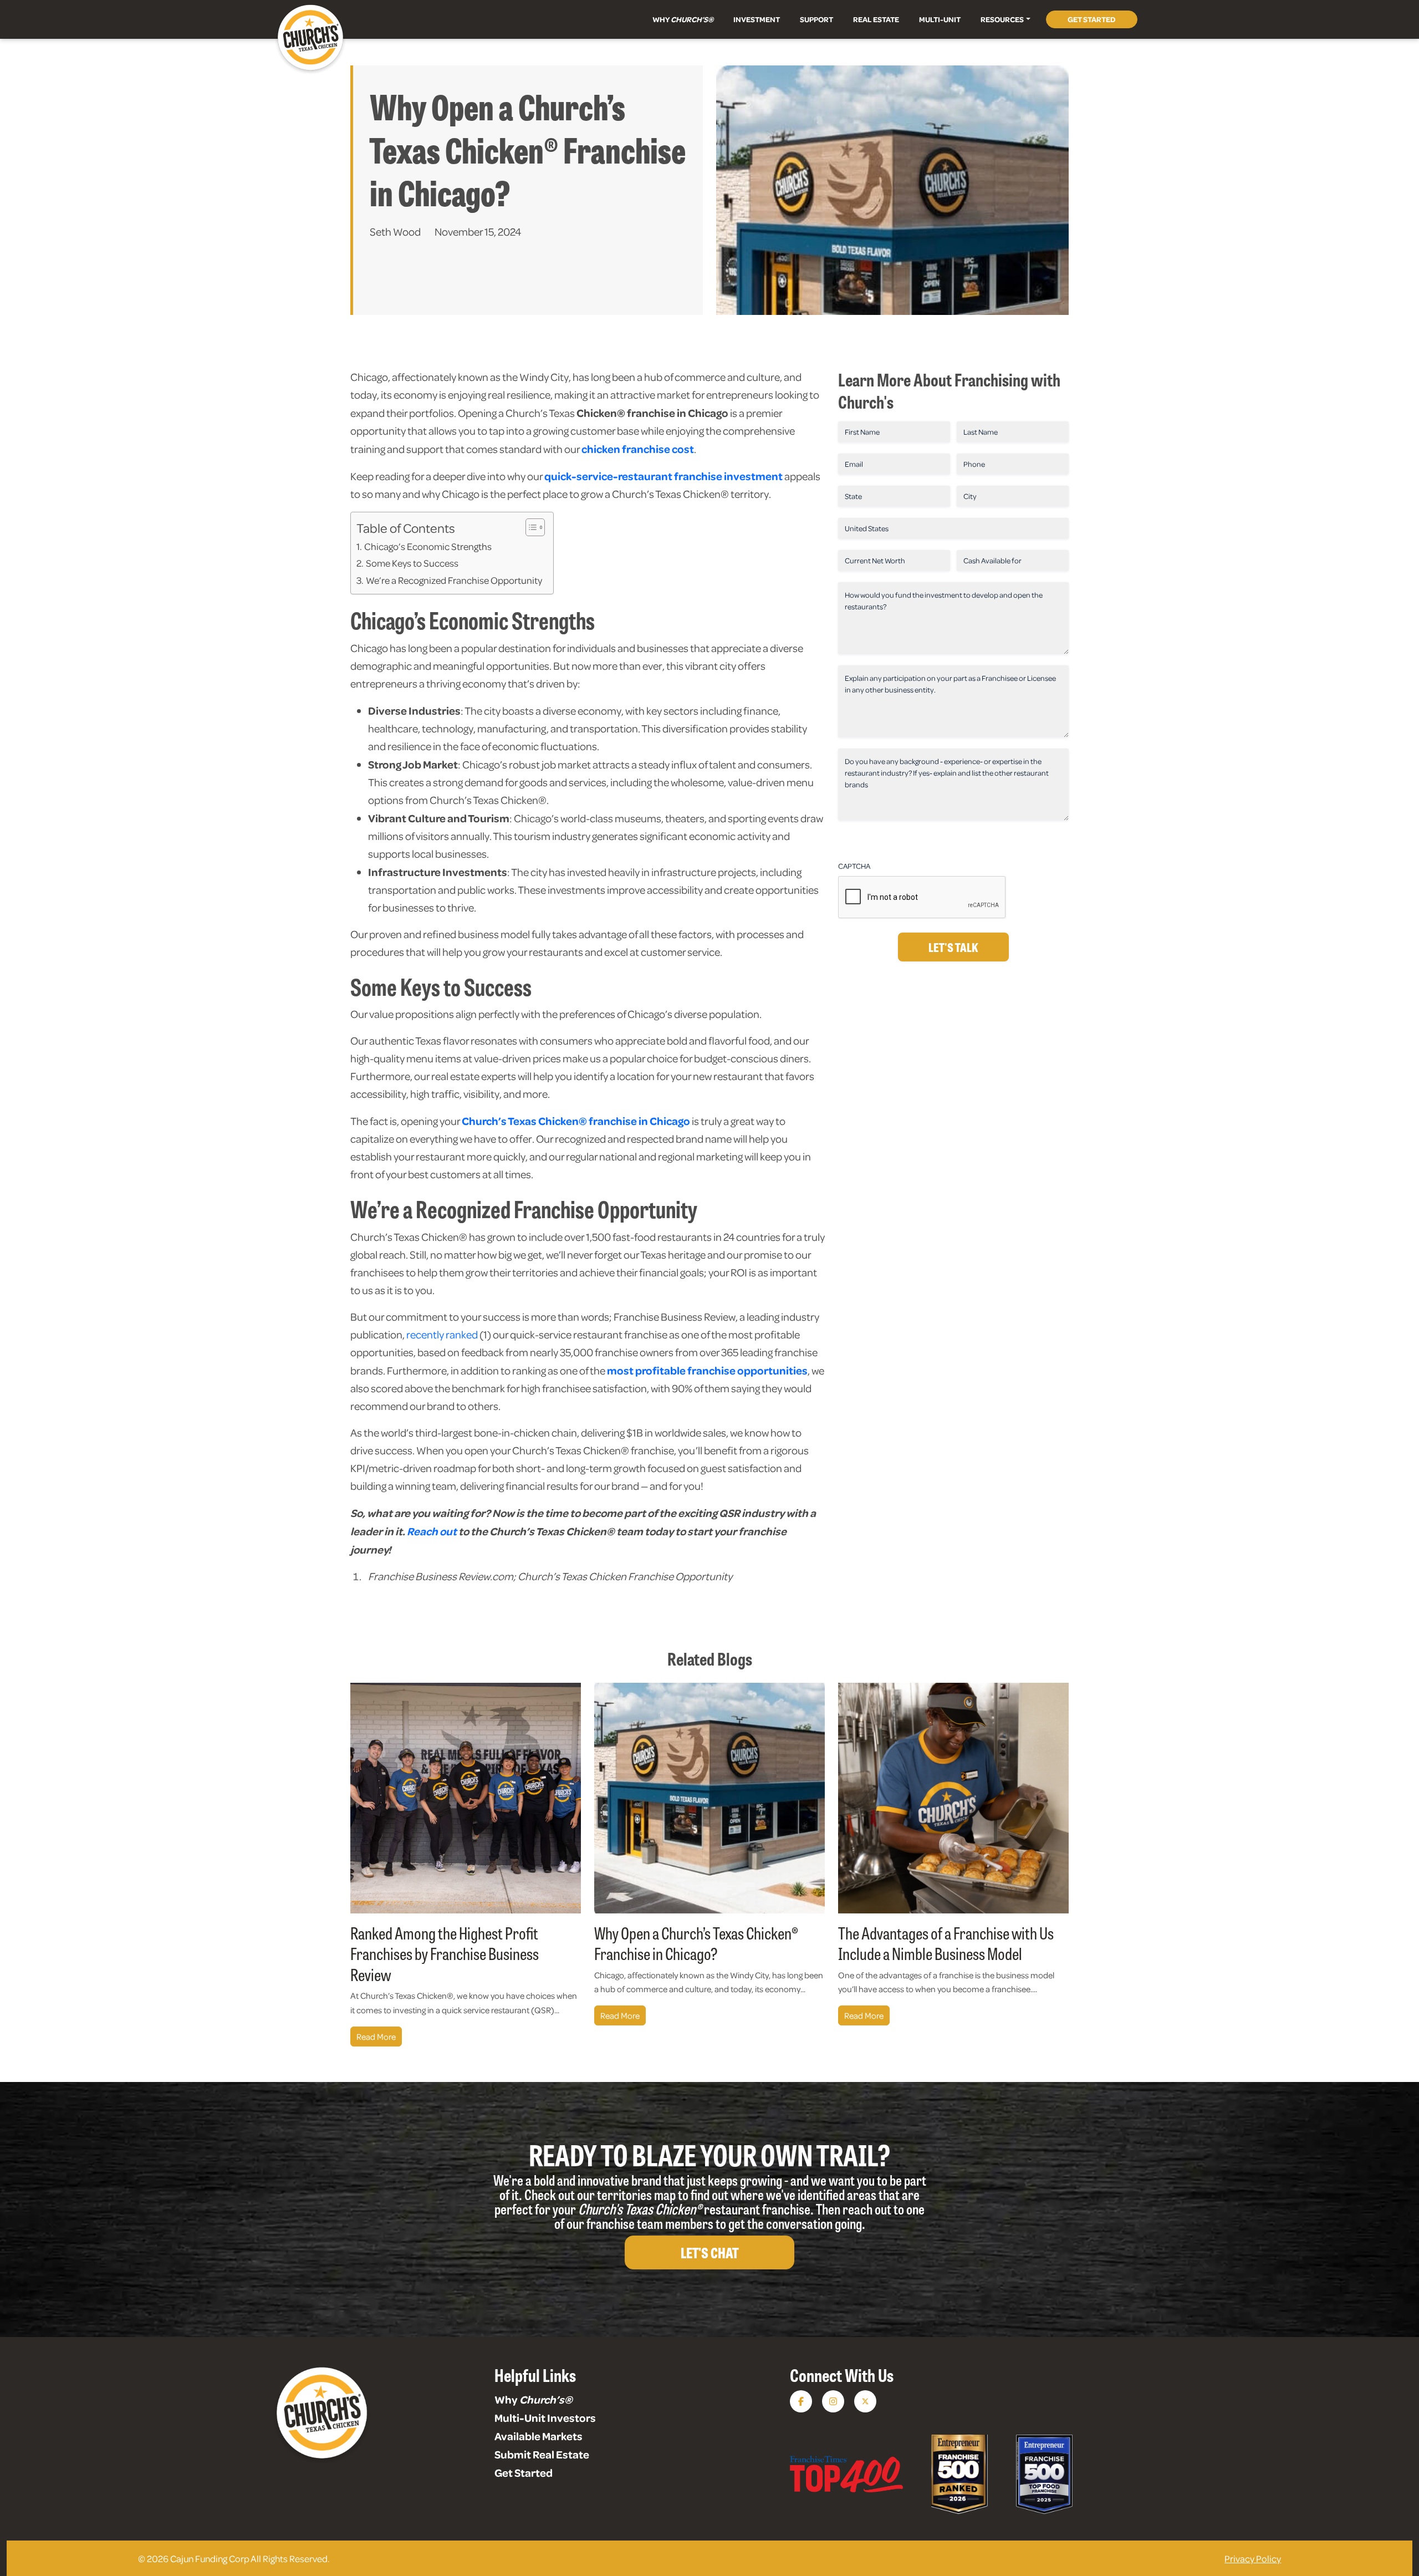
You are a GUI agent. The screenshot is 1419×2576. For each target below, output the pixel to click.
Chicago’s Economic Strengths (428, 546)
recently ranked (442, 1334)
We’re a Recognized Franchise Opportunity (454, 580)
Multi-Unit (940, 19)
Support (816, 19)
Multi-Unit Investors (545, 2417)
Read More (376, 2037)
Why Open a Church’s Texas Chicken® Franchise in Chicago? (696, 1943)
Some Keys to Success (412, 563)
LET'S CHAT (709, 2252)
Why (683, 19)
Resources (1002, 19)
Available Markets (538, 2436)
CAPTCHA (854, 866)
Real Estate (876, 19)
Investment (757, 19)
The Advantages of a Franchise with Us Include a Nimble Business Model (946, 1943)
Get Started (1092, 19)
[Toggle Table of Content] (530, 527)
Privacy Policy (1253, 2558)
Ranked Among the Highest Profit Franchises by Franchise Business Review (445, 1953)
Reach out (432, 1531)
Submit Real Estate (542, 2454)
